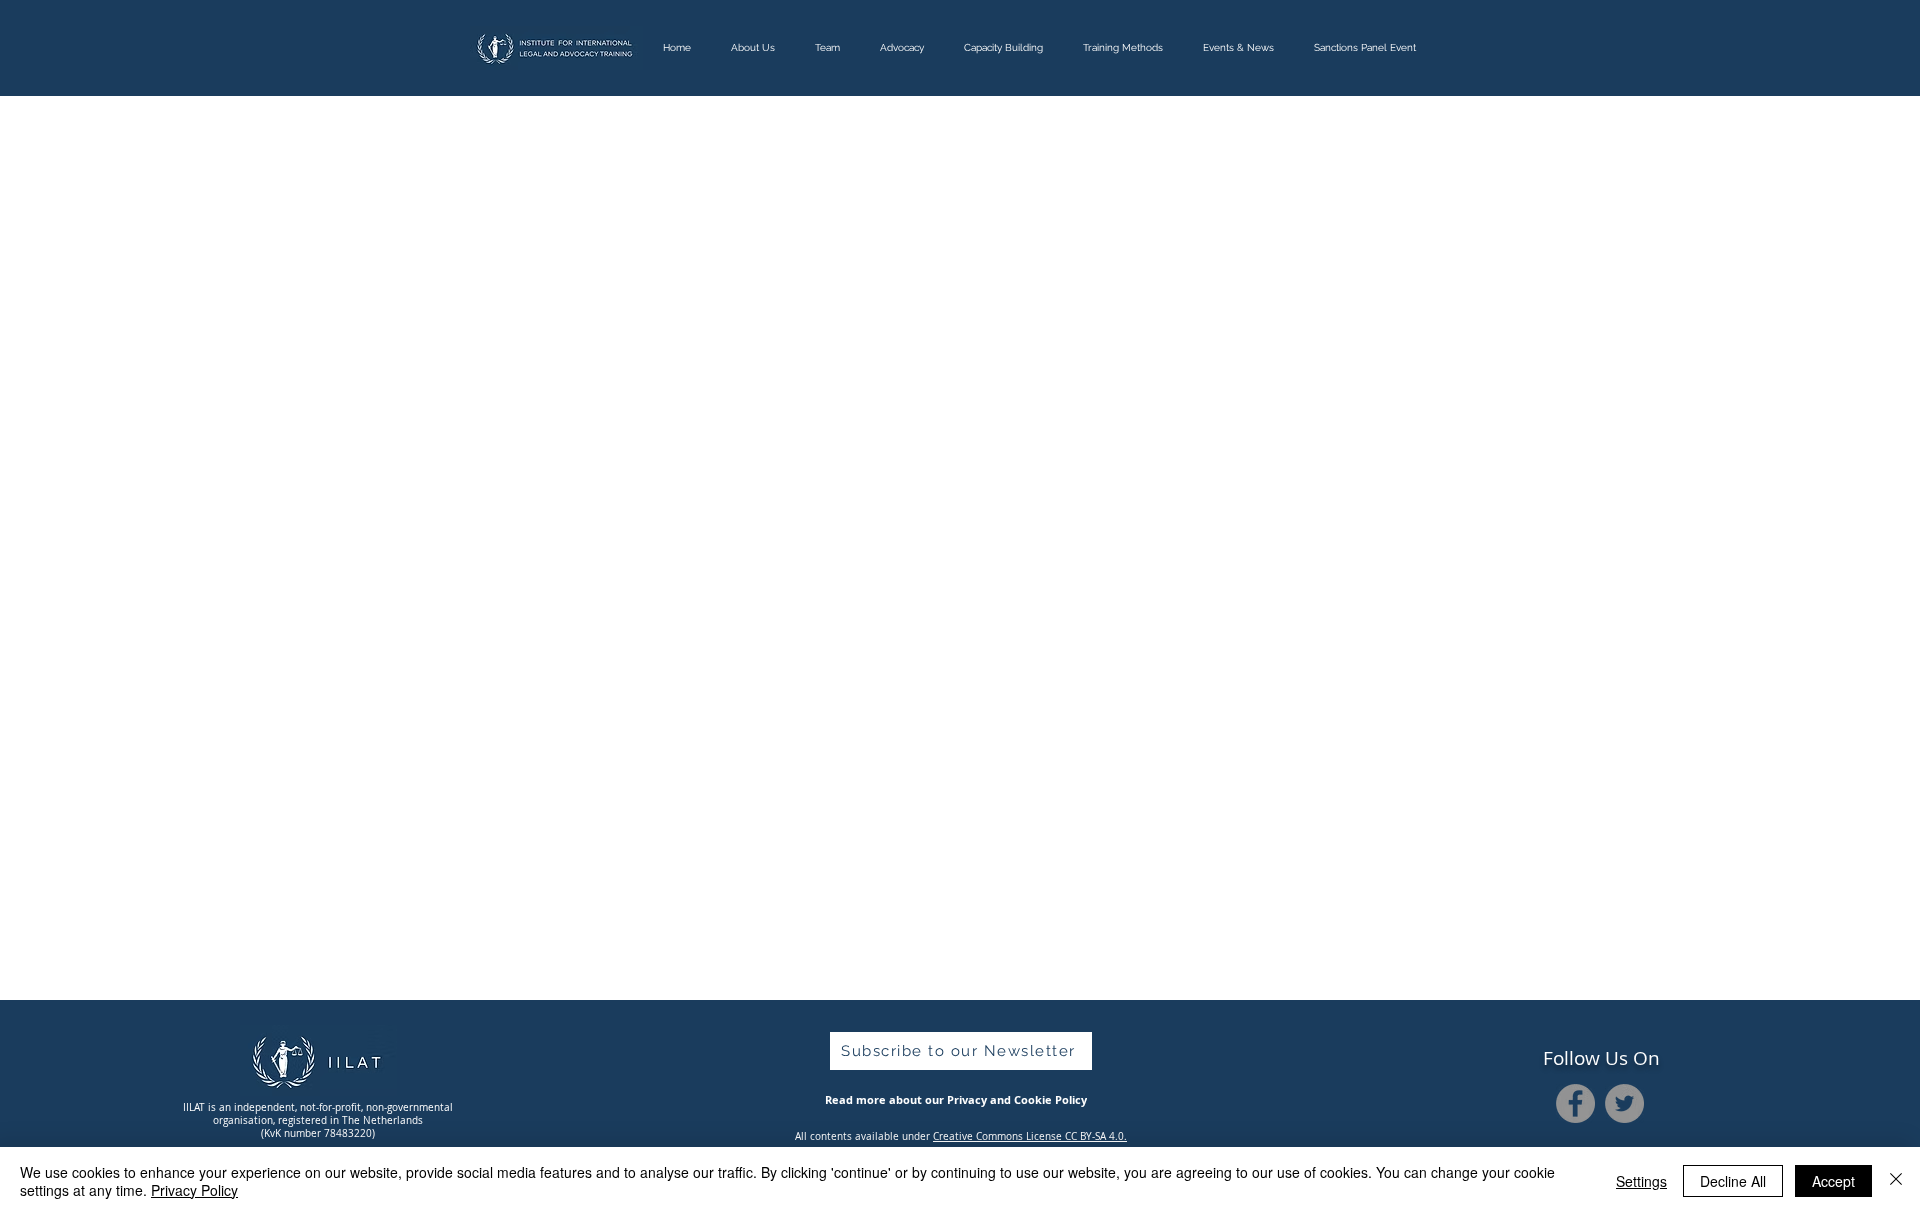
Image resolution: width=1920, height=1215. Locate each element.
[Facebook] (1575, 1103)
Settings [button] (1641, 1181)
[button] (961, 1051)
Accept (1833, 1181)
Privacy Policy (194, 1190)
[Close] (1896, 1181)
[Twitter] (1624, 1103)
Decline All (1733, 1181)
